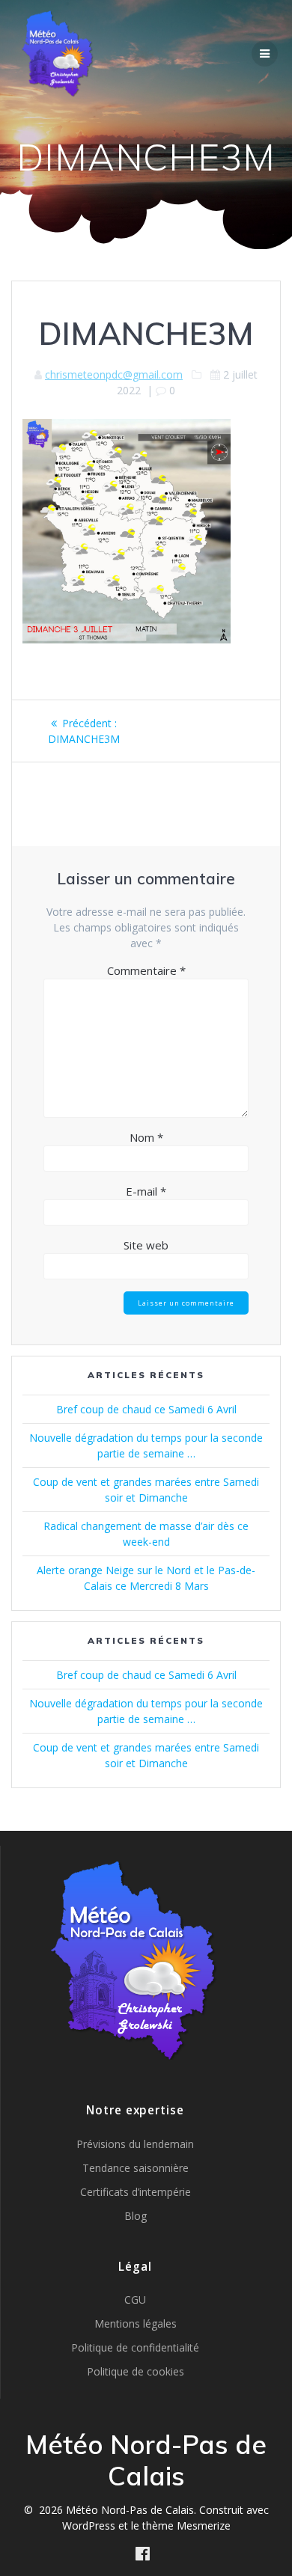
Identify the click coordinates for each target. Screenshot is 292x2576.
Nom (146, 1137)
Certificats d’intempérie (136, 2192)
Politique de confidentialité (135, 2347)
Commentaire (146, 970)
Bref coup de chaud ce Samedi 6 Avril (146, 1409)
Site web (146, 1245)
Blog (136, 2216)
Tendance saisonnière (136, 2168)
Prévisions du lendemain (135, 2144)
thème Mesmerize (186, 2525)
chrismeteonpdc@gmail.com (114, 374)
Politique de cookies (136, 2371)
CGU (135, 2300)
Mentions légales (136, 2323)
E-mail (146, 1191)
